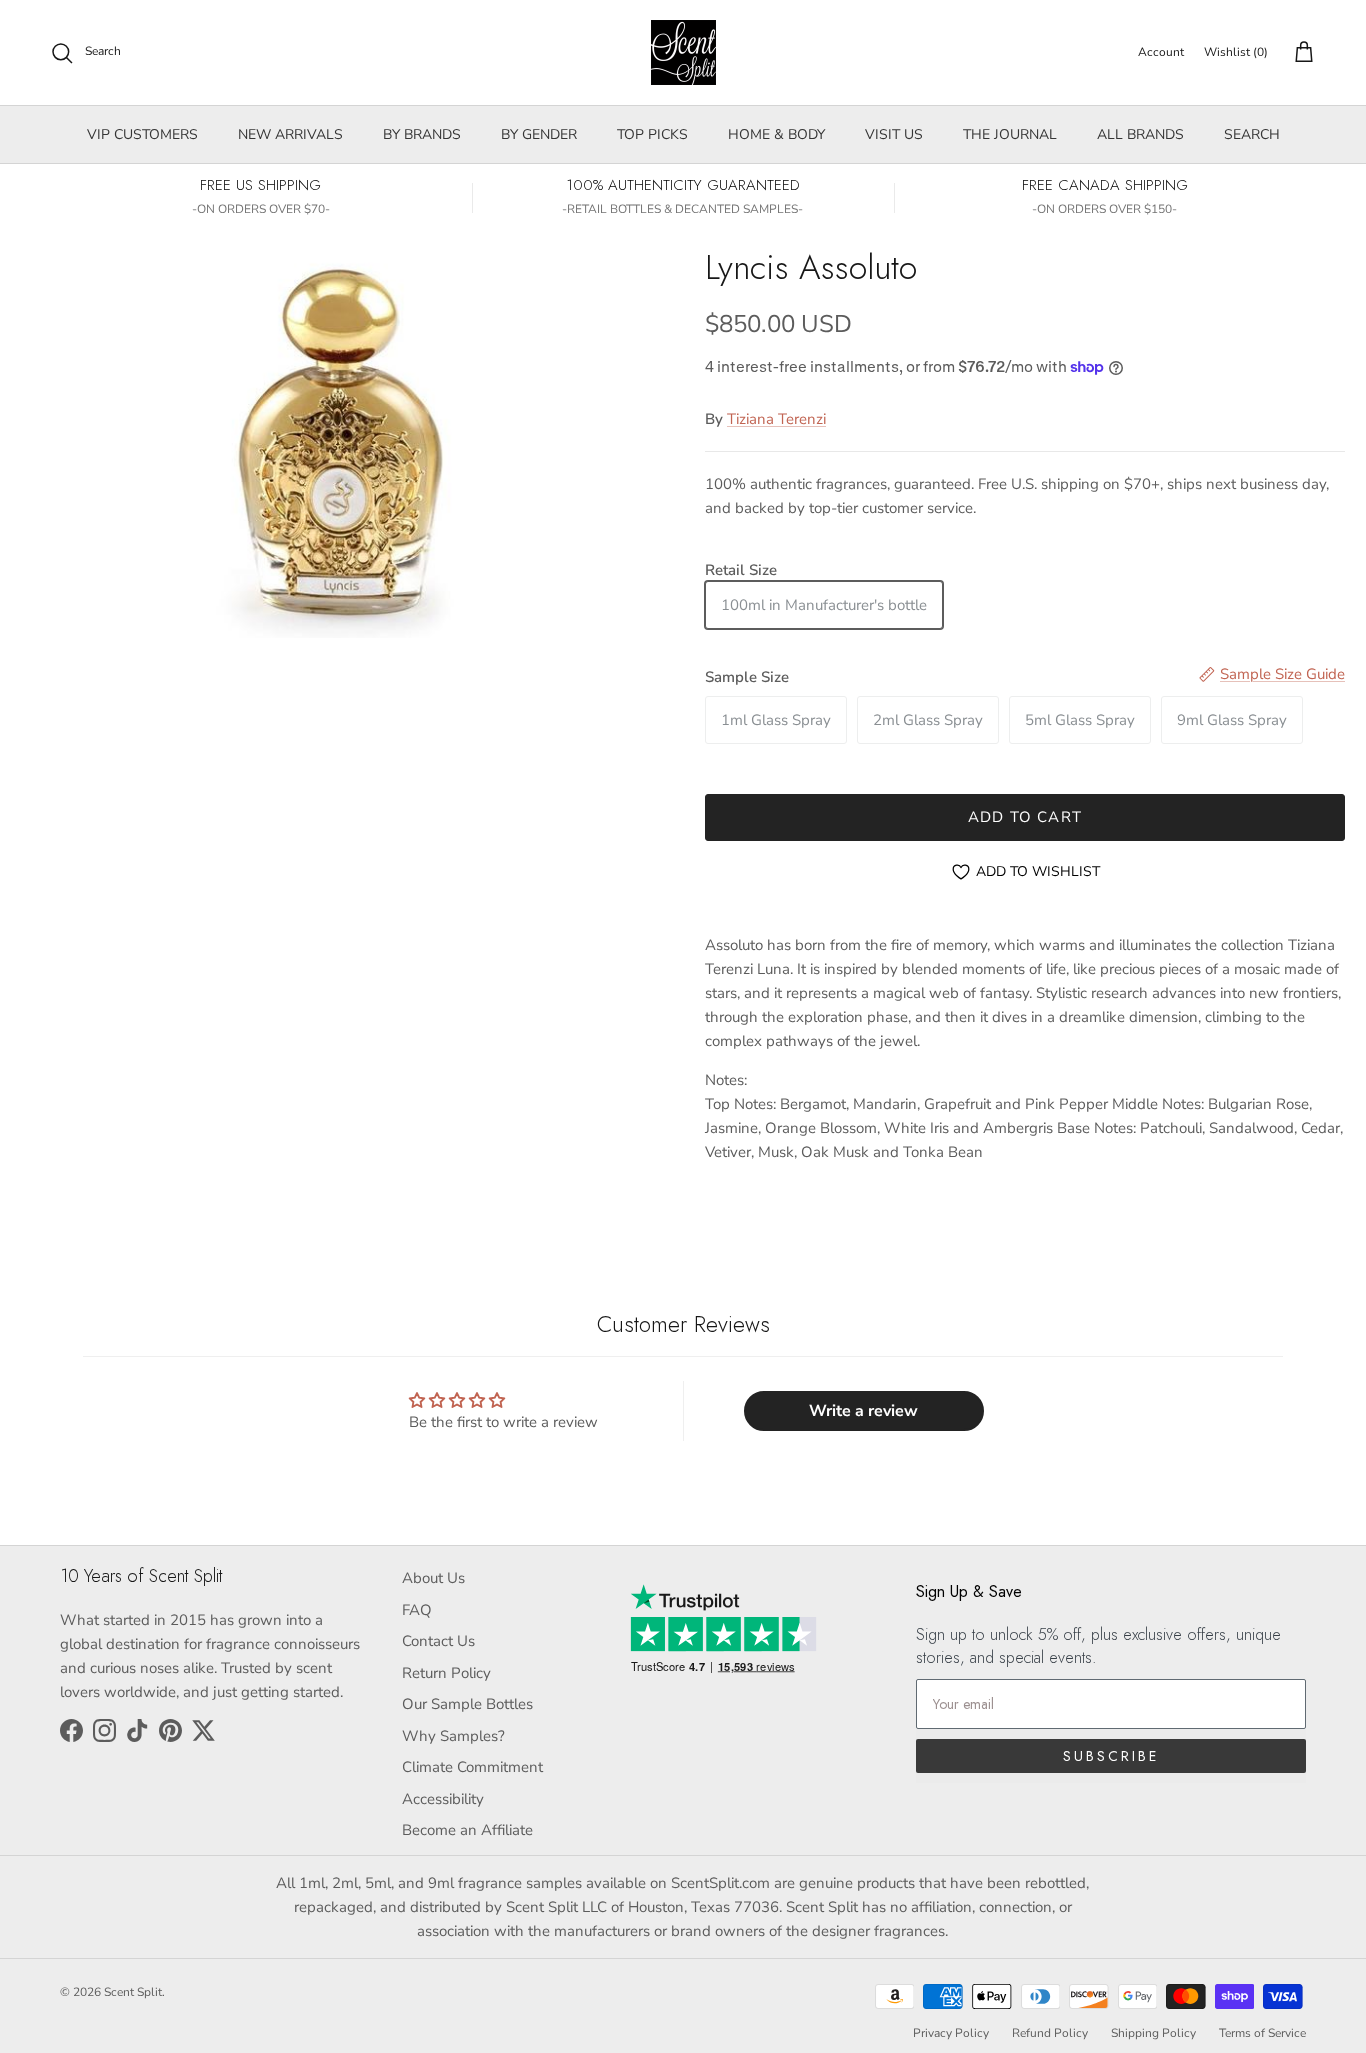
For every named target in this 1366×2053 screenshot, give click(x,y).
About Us (433, 1578)
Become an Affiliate (467, 1830)
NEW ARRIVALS (290, 134)
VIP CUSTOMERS (142, 134)
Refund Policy (1050, 2033)
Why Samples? (453, 1736)
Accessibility (443, 1799)
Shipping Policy (1153, 2033)
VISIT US (894, 134)
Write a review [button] (863, 1411)
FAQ (417, 1610)
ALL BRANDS (1140, 134)
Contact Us (438, 1641)
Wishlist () (1236, 52)
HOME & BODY (776, 134)
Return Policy (446, 1673)
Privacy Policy (951, 2033)
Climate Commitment (472, 1767)
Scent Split (133, 1992)
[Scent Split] (683, 52)
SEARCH (1252, 134)
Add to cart (1025, 817)
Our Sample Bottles (467, 1704)
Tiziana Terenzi (776, 419)
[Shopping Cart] (1300, 53)
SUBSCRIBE (1111, 1756)
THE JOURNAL (1010, 134)
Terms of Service (1262, 2033)
